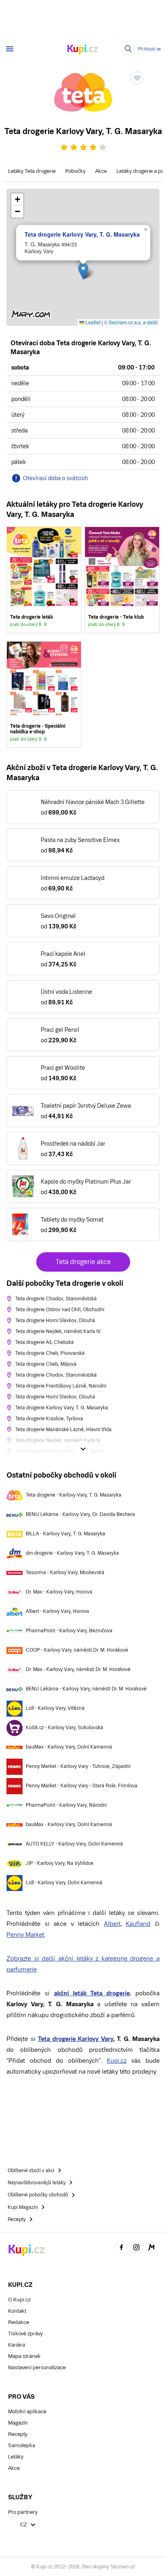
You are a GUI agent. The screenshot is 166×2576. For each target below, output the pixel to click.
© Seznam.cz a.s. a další (131, 322)
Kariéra (17, 2345)
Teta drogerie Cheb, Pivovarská (50, 1353)
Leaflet (92, 322)
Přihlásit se (149, 49)
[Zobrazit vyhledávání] (129, 49)
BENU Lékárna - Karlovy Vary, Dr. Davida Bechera (80, 1514)
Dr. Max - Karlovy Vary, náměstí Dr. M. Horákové (78, 1669)
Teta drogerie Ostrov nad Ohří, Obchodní (60, 1310)
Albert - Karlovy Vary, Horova (57, 1611)
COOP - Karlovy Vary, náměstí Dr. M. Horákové (77, 1650)
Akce (101, 171)
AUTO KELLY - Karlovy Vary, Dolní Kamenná (74, 1844)
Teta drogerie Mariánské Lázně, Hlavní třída (63, 1430)
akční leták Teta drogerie (92, 1993)
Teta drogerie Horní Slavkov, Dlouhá (55, 1321)
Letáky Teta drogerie (32, 171)
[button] (83, 271)
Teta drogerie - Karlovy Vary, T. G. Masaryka (74, 1495)
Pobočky (75, 171)
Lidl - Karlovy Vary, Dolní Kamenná (64, 1883)
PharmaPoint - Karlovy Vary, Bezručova (69, 1631)
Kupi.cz (117, 2061)
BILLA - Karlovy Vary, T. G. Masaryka (65, 1534)
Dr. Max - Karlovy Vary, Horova (59, 1592)
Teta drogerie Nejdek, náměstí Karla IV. (58, 1331)
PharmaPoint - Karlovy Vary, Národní (66, 1805)
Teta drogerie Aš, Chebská (45, 1342)
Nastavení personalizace (37, 2367)
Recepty (18, 2434)
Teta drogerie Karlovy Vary (76, 2039)
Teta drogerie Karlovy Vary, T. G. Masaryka (82, 234)
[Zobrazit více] (83, 1449)
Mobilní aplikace (27, 2411)
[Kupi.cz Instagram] (137, 2249)
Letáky (16, 2457)
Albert (112, 1924)
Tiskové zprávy (25, 2334)
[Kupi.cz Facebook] (121, 2249)
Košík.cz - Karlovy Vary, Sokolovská (64, 1728)
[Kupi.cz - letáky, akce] (83, 50)
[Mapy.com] (151, 2249)
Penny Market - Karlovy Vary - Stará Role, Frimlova (82, 1786)
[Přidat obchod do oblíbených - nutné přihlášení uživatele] (137, 78)
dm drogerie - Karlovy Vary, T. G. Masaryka (72, 1553)
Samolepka (22, 2445)
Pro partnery (23, 2512)
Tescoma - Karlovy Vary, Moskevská (65, 1572)
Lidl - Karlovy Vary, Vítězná (55, 1708)
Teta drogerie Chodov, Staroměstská (56, 1299)
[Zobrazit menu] (10, 49)
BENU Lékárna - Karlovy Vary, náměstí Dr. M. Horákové (86, 1689)
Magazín (18, 2423)
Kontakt (17, 2311)
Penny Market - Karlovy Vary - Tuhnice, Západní (78, 1766)
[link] (44, 580)
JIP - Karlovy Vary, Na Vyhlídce (60, 1863)
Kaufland (138, 1924)
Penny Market (25, 1935)
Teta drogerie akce (83, 1262)
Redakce (19, 2322)
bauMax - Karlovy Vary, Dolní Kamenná (69, 1747)
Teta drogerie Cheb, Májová (46, 1364)
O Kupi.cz (19, 2300)
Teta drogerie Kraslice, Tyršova (49, 1419)
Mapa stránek (24, 2356)
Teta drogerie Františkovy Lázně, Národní (61, 1386)
